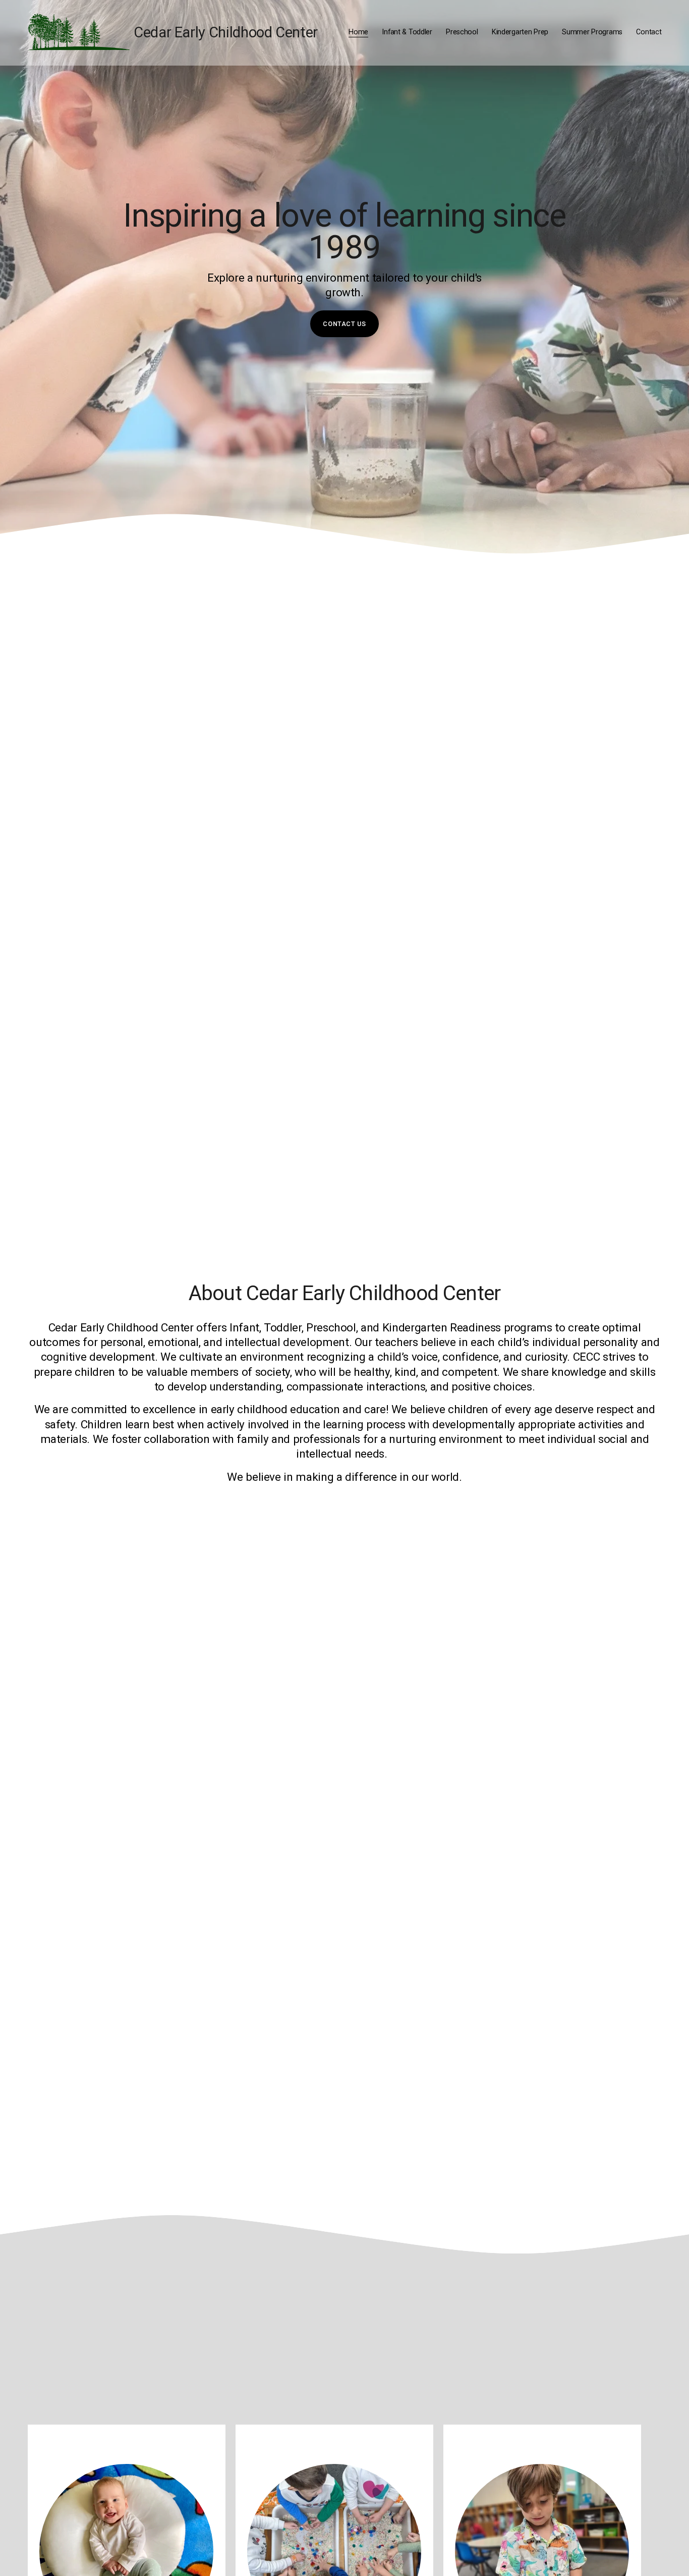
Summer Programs (592, 32)
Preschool (462, 32)
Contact (649, 32)
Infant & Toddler (407, 32)
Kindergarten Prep (520, 32)
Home (358, 32)
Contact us (344, 324)
